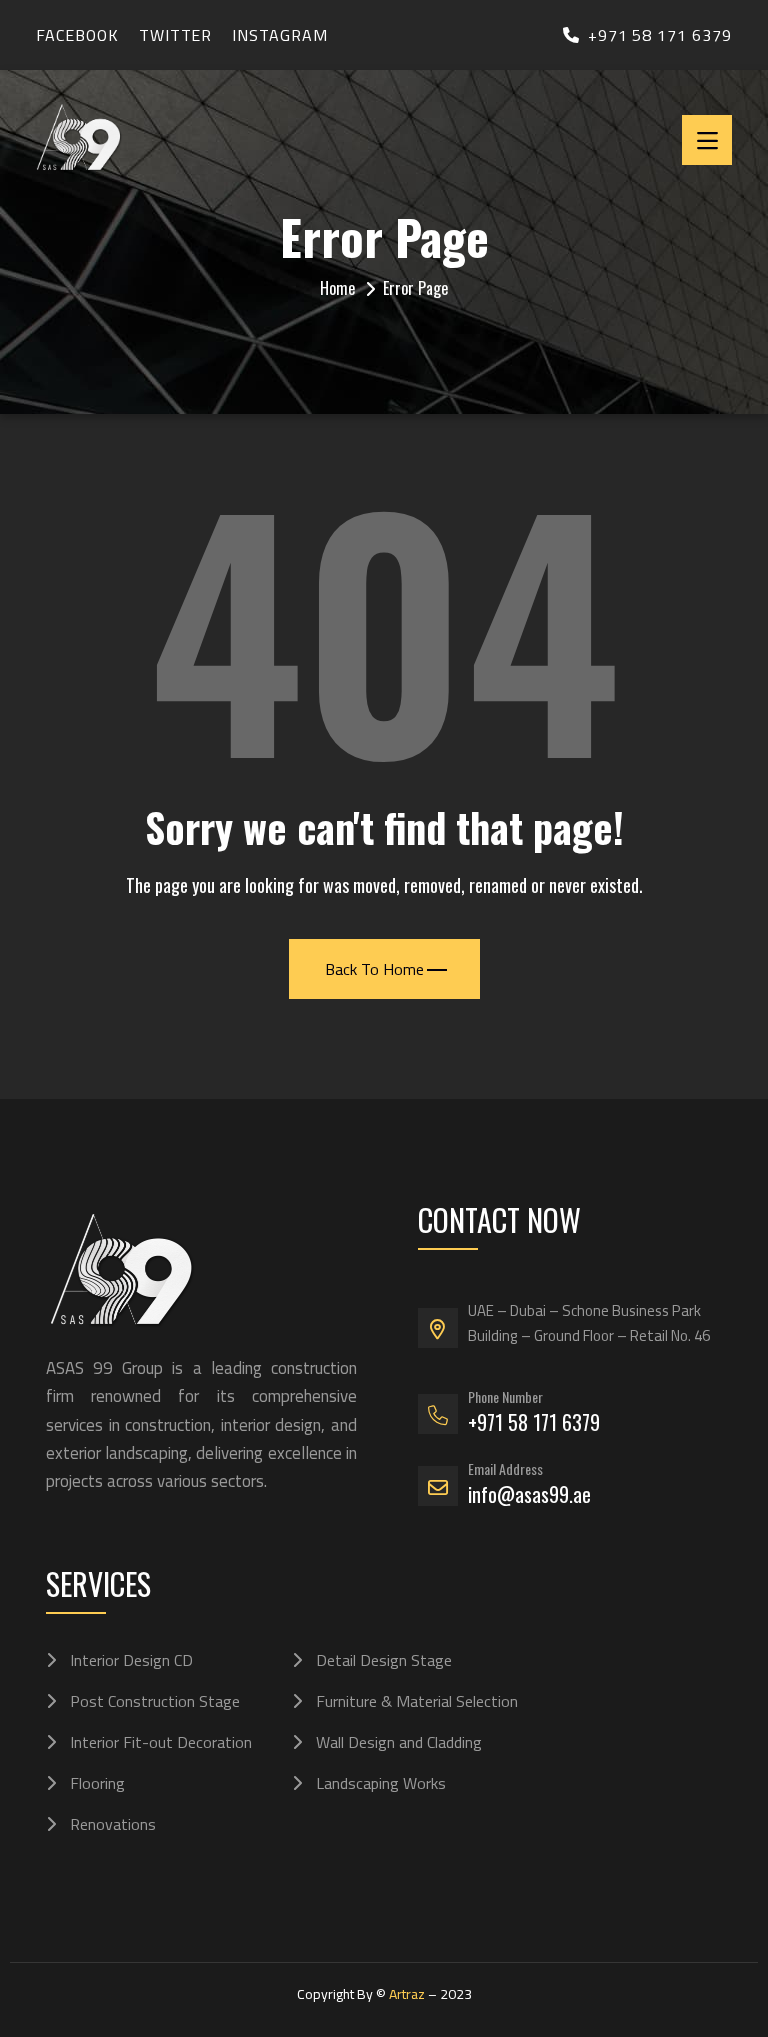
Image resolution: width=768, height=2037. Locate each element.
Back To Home (374, 969)
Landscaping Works (381, 1783)
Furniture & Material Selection (417, 1701)
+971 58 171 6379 (660, 35)
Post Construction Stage (155, 1701)
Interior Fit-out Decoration (161, 1742)
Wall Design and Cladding (399, 1742)
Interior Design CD (131, 1660)
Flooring (97, 1783)
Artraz (407, 1994)
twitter (176, 35)
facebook (77, 35)
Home (337, 288)
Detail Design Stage (384, 1660)
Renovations (113, 1824)
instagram (280, 35)
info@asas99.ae (529, 1494)
